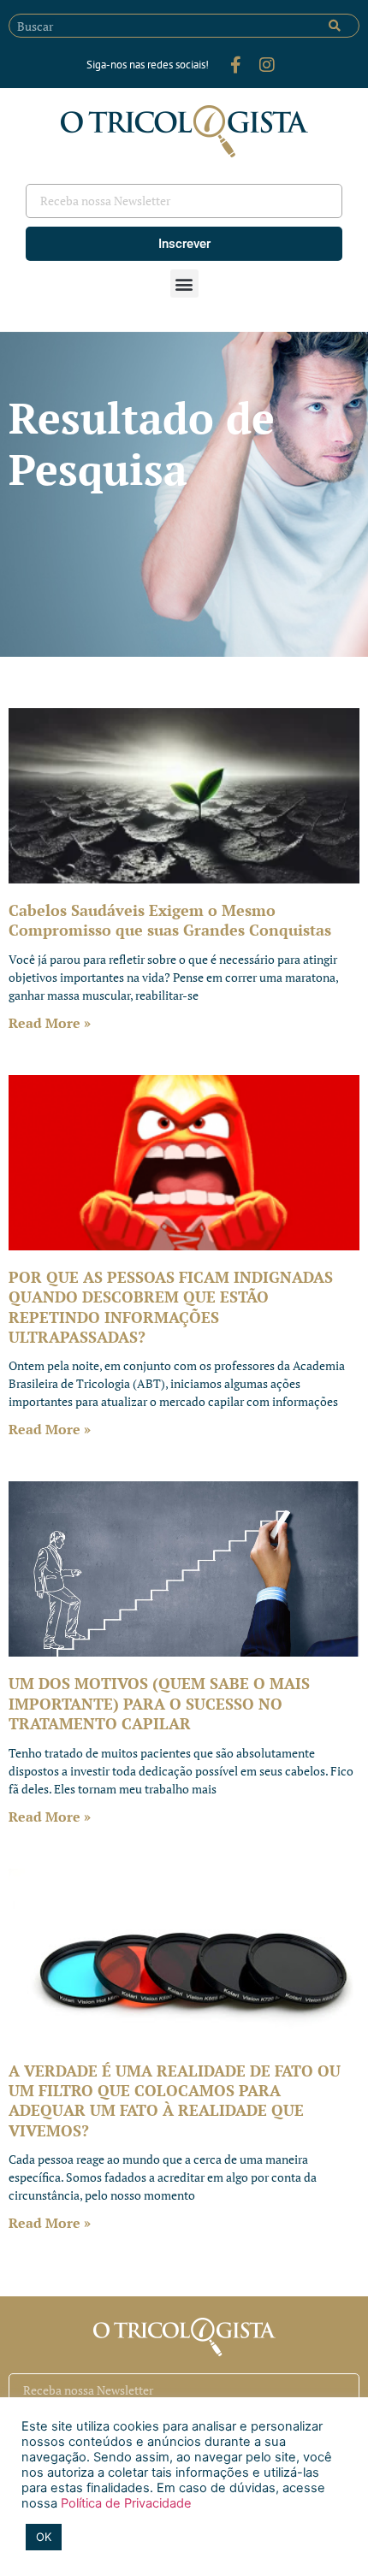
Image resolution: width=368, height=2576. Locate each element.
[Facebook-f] (236, 65)
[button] (184, 284)
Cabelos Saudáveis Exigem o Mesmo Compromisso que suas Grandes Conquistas (170, 920)
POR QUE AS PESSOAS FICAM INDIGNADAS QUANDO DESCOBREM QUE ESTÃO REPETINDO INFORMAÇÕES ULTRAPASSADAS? (171, 1307)
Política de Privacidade (125, 2503)
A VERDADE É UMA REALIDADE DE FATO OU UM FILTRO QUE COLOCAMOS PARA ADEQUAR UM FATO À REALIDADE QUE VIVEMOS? (175, 2100)
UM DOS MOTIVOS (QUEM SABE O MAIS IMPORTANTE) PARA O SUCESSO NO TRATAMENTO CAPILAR (159, 1703)
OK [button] (44, 2537)
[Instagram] (267, 65)
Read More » (50, 1023)
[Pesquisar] (335, 26)
